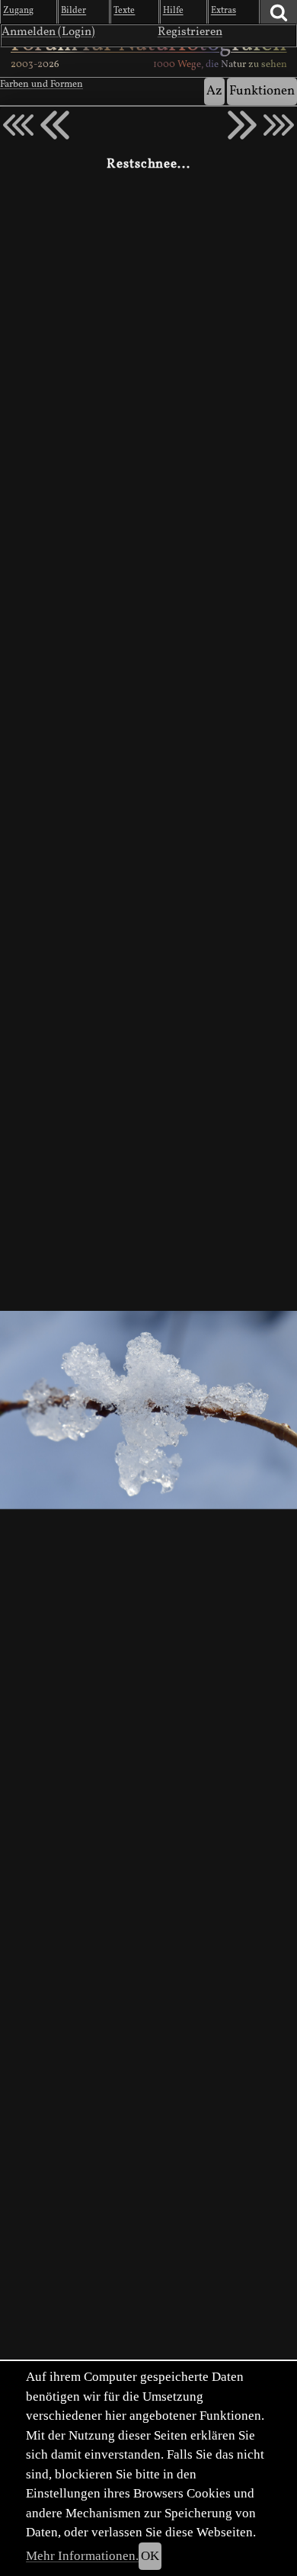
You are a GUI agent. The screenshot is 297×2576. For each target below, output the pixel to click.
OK (150, 2556)
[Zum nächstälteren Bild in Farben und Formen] (242, 125)
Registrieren (190, 32)
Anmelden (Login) (48, 32)
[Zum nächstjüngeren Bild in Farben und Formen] (55, 125)
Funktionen (262, 91)
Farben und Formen (42, 85)
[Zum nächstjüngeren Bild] (18, 125)
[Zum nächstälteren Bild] (279, 125)
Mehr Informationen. (82, 2556)
